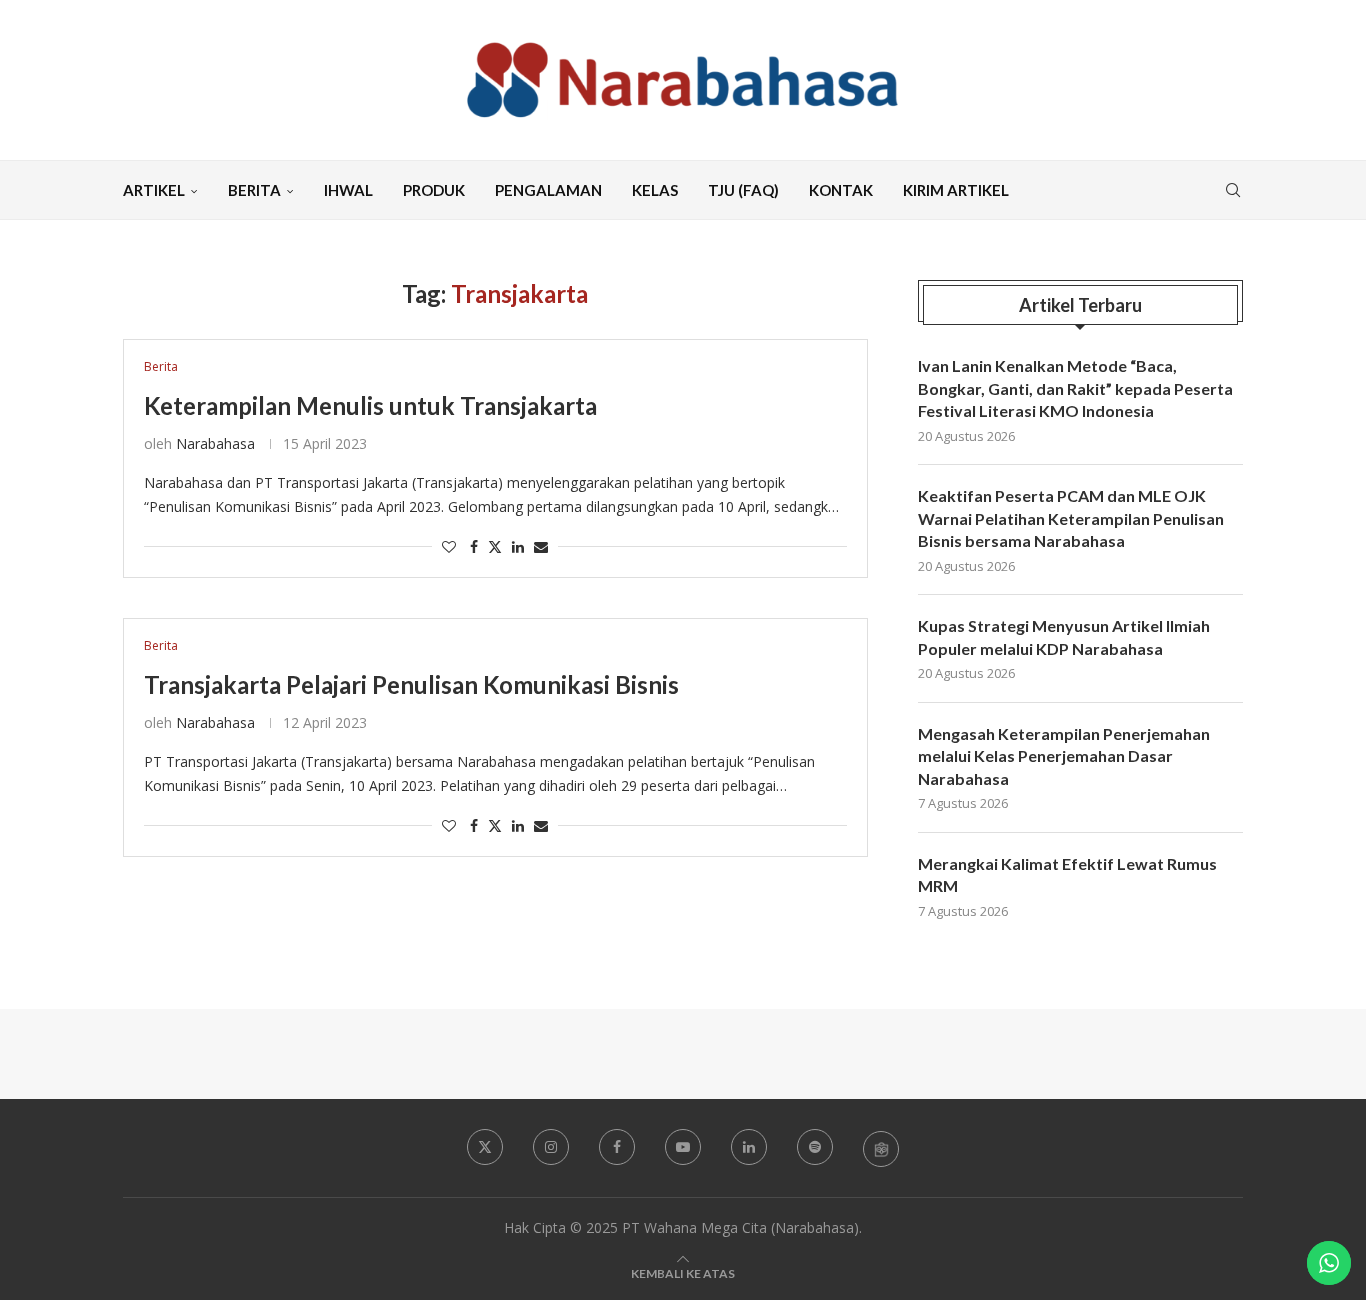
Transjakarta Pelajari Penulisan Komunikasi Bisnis (411, 684)
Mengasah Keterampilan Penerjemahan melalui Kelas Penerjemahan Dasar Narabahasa (1064, 756)
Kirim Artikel (956, 190)
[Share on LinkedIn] (518, 546)
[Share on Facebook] (474, 546)
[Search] (1233, 190)
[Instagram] (551, 1147)
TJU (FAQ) (743, 190)
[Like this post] (449, 546)
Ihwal (348, 190)
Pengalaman (548, 190)
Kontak (841, 190)
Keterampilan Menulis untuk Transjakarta (370, 405)
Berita (254, 190)
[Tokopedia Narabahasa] (881, 1148)
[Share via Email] (541, 546)
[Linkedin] (749, 1147)
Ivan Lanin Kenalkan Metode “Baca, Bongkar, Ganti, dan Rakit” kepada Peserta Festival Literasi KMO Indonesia (1075, 388)
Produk (434, 190)
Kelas (655, 190)
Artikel (154, 190)
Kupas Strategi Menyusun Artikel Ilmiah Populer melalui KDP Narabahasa (1064, 636)
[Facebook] (617, 1147)
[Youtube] (683, 1147)
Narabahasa (215, 443)
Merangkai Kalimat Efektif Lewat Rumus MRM (1067, 874)
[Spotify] (815, 1147)
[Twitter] (485, 1147)
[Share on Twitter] (495, 546)
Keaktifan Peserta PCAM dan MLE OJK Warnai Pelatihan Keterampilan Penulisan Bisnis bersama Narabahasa (1071, 518)
